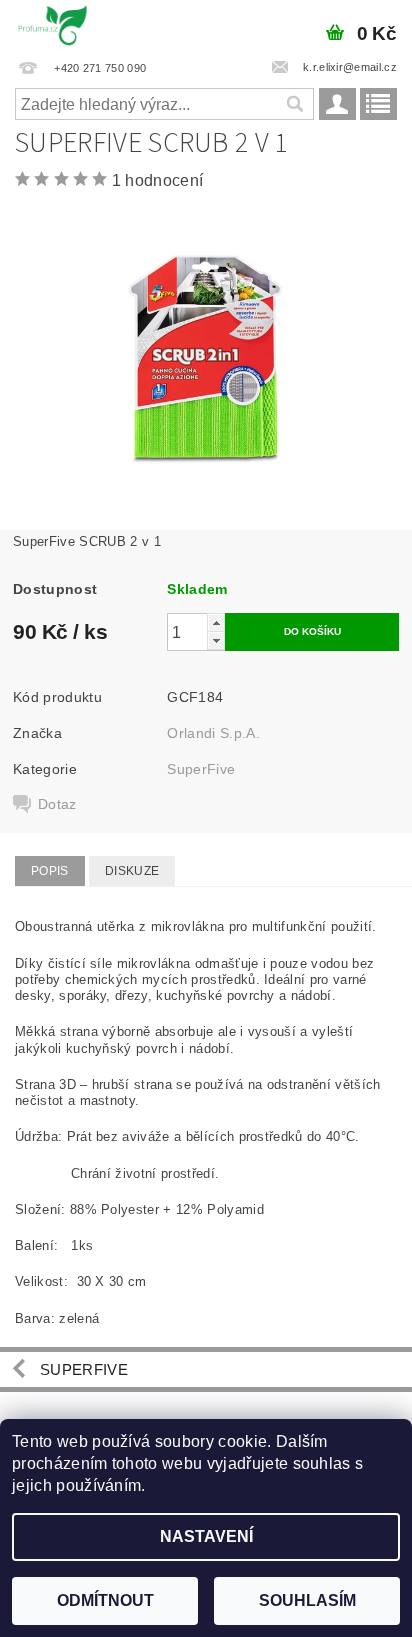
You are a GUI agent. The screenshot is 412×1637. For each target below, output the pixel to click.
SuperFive (201, 769)
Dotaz (57, 804)
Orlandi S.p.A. (213, 733)
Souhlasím (307, 1600)
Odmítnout (105, 1600)
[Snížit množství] (216, 640)
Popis (50, 871)
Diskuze (132, 871)
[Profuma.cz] (52, 26)
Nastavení (206, 1536)
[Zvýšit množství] (216, 622)
